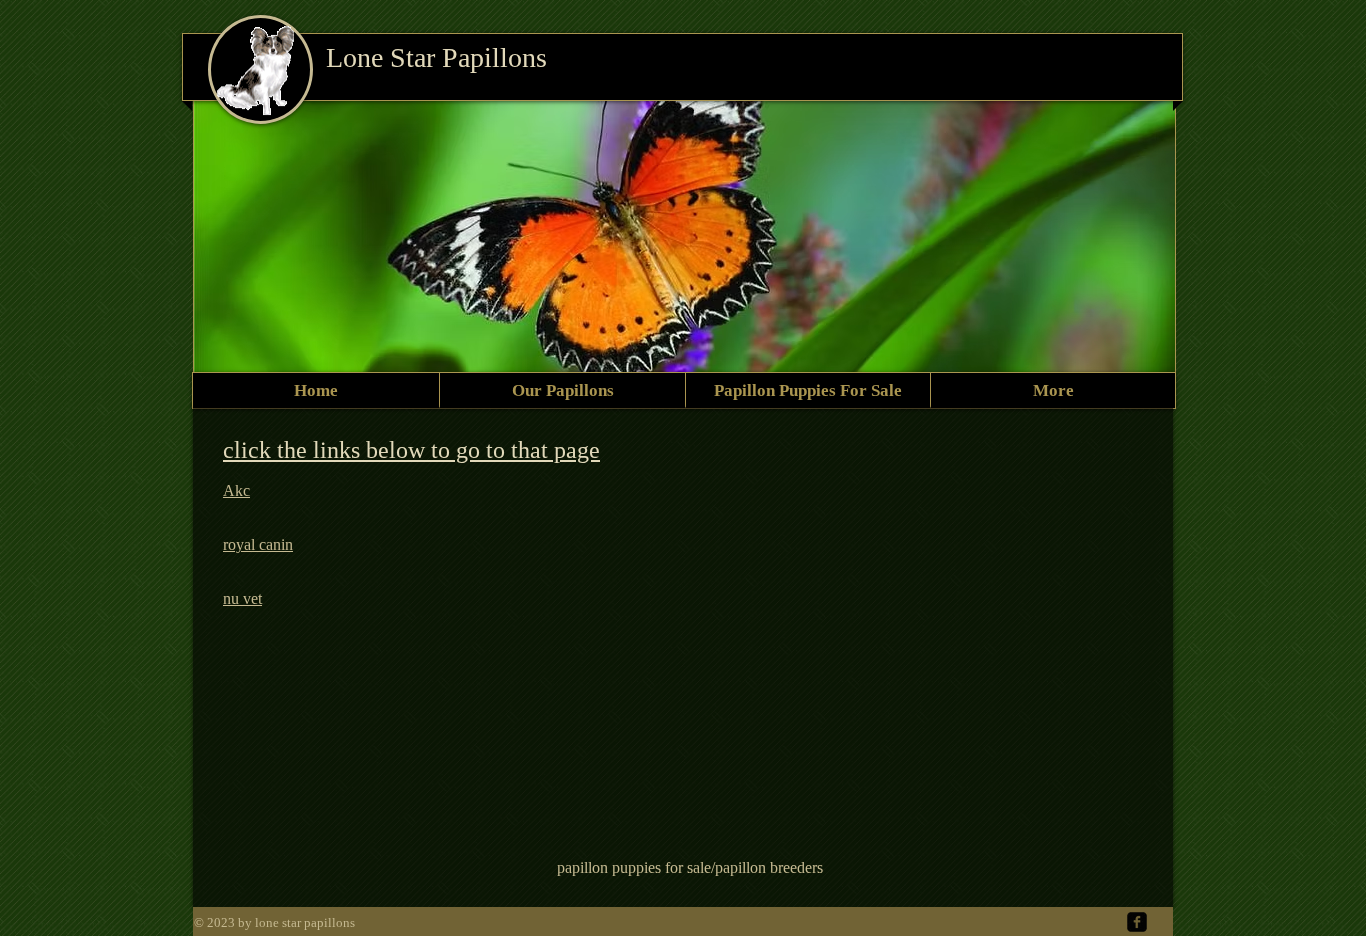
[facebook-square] (1137, 922)
